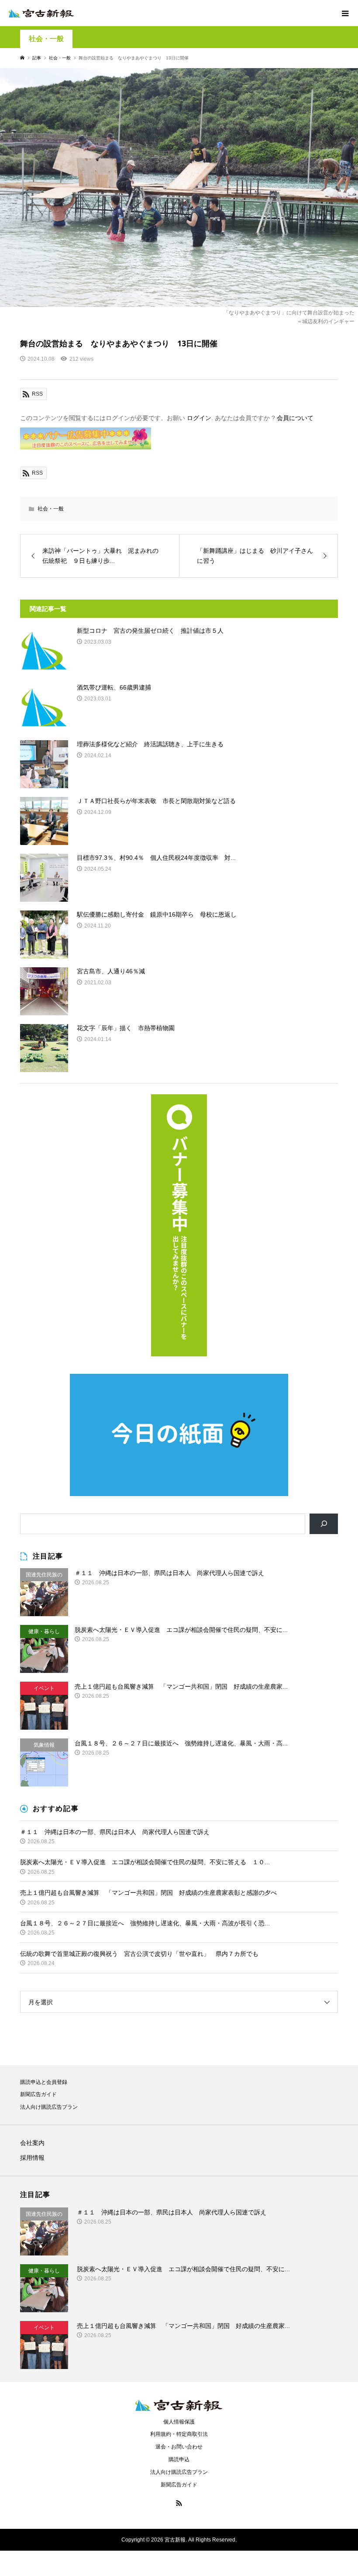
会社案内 (32, 2143)
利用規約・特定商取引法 (179, 2434)
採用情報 (32, 2158)
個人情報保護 (179, 2422)
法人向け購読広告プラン (49, 2107)
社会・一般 (46, 39)
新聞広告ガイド (38, 2094)
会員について (295, 418)
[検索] (324, 1524)
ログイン (199, 418)
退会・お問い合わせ (179, 2447)
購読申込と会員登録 (44, 2082)
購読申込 (179, 2459)
